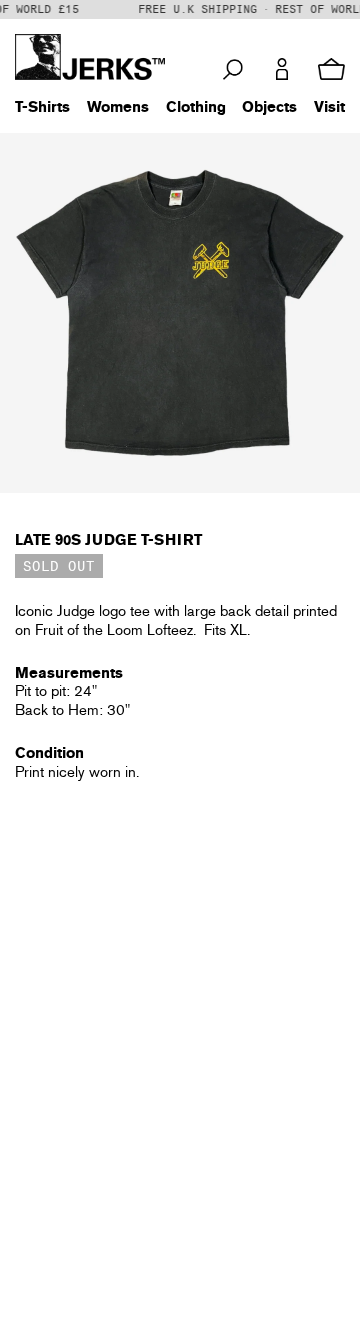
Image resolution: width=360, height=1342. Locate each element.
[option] (180, 313)
